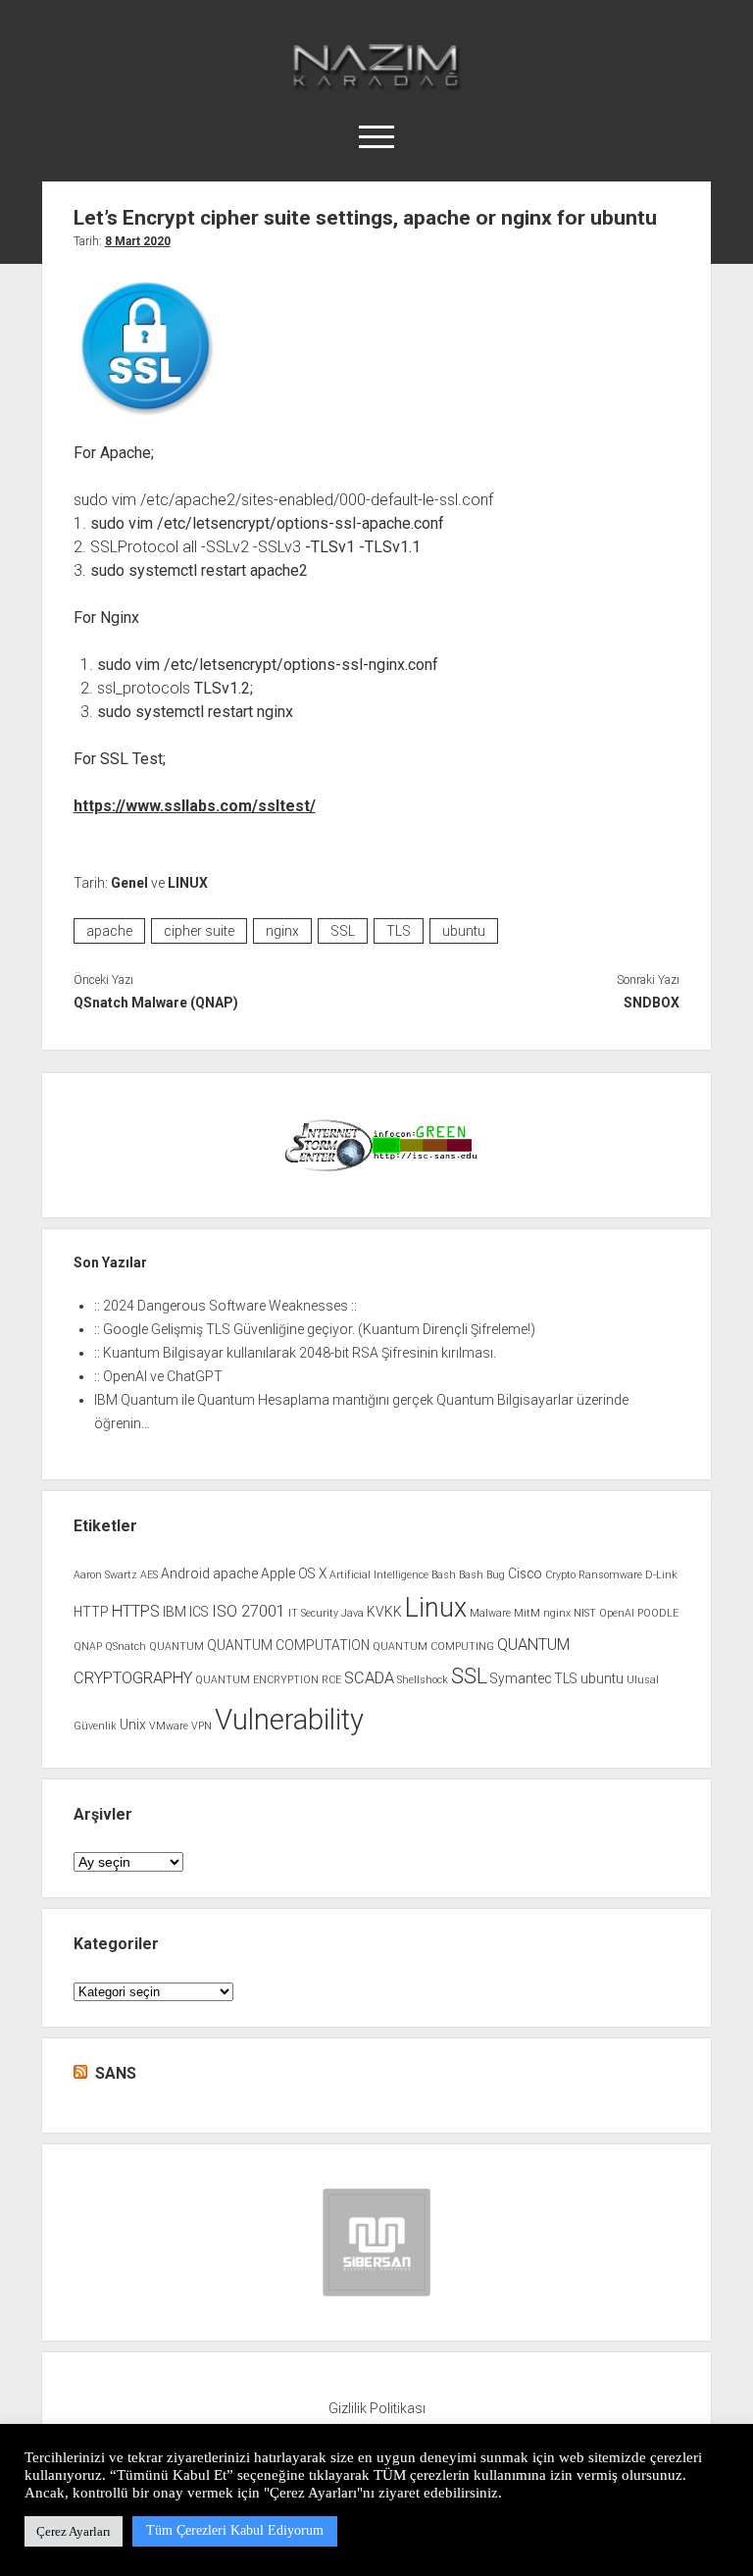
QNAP (88, 1647)
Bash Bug (482, 1575)
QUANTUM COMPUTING (433, 1647)
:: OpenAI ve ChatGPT (158, 1376)
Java (352, 1613)
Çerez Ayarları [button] (74, 2531)
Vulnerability (289, 1720)
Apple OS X (294, 1573)
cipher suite (199, 931)
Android (185, 1573)
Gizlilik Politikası (377, 2408)
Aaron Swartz (105, 1575)
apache (109, 931)
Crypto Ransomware (594, 1575)
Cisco (525, 1573)
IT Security (313, 1613)
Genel (129, 883)
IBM (175, 1612)
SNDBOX (652, 1003)
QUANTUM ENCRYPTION (257, 1680)
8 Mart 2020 (138, 241)
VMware (169, 1726)
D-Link (661, 1575)
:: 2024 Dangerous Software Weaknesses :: (226, 1306)
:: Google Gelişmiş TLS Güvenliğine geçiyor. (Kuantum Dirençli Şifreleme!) (315, 1329)
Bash (444, 1575)
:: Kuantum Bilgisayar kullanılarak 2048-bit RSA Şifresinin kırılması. (295, 1353)
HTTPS (136, 1611)
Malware (490, 1613)
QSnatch (125, 1647)
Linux (436, 1608)
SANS (116, 2073)
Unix (133, 1725)
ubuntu (464, 931)
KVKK (384, 1612)
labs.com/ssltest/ (251, 806)
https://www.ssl (129, 806)
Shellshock (423, 1680)
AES (149, 1575)
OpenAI (617, 1613)
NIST (585, 1613)
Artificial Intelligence (379, 1575)
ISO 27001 (249, 1611)
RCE (331, 1680)
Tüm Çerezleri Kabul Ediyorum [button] (235, 2530)
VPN (201, 1726)
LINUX (188, 883)
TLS (399, 931)
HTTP (91, 1612)
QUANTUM (176, 1647)
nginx (282, 931)
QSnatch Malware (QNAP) (156, 1003)
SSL (343, 931)
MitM (527, 1613)
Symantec (521, 1678)
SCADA (369, 1678)
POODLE (658, 1613)
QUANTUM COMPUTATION (288, 1645)
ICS (199, 1612)
